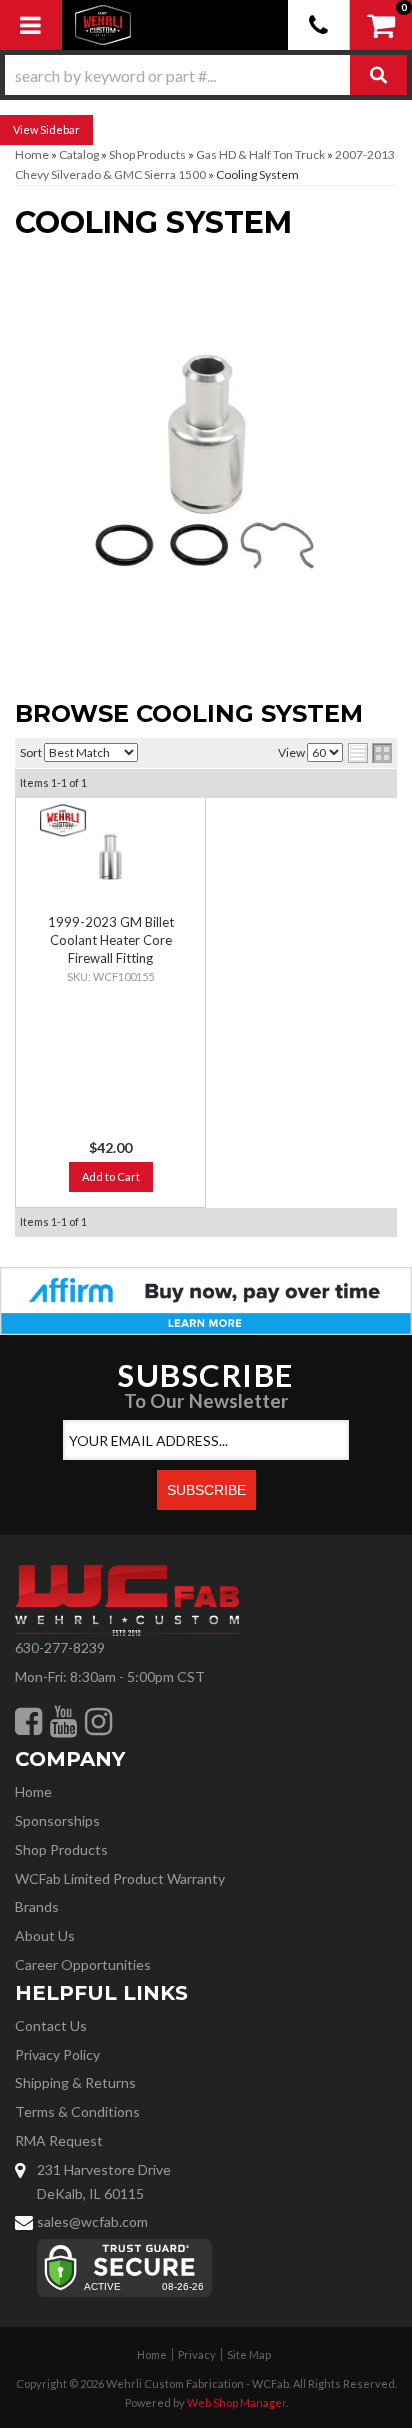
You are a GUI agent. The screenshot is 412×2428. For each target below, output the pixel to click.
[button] (206, 75)
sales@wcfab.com (92, 2221)
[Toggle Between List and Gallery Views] (370, 753)
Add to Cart (111, 1176)
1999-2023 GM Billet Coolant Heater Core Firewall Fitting (111, 940)
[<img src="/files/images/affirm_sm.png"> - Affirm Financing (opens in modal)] (206, 1299)
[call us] (319, 25)
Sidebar (60, 129)
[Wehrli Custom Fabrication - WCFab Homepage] (103, 25)
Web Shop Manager (236, 2402)
